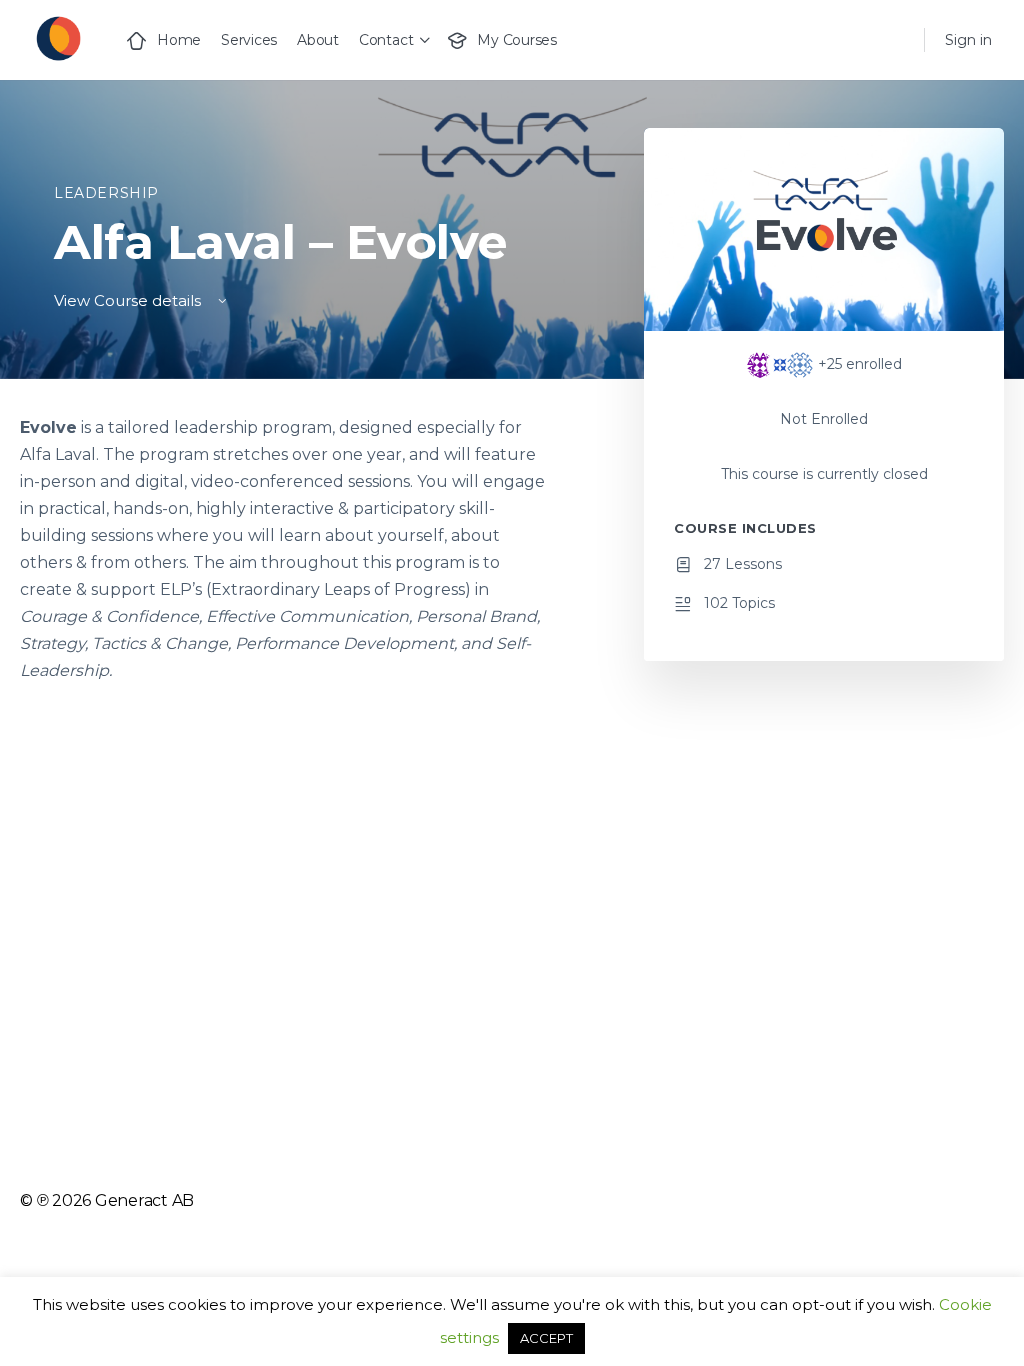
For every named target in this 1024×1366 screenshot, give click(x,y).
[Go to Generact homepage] (57, 37)
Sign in (968, 40)
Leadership (106, 193)
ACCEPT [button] (546, 1338)
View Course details (129, 300)
